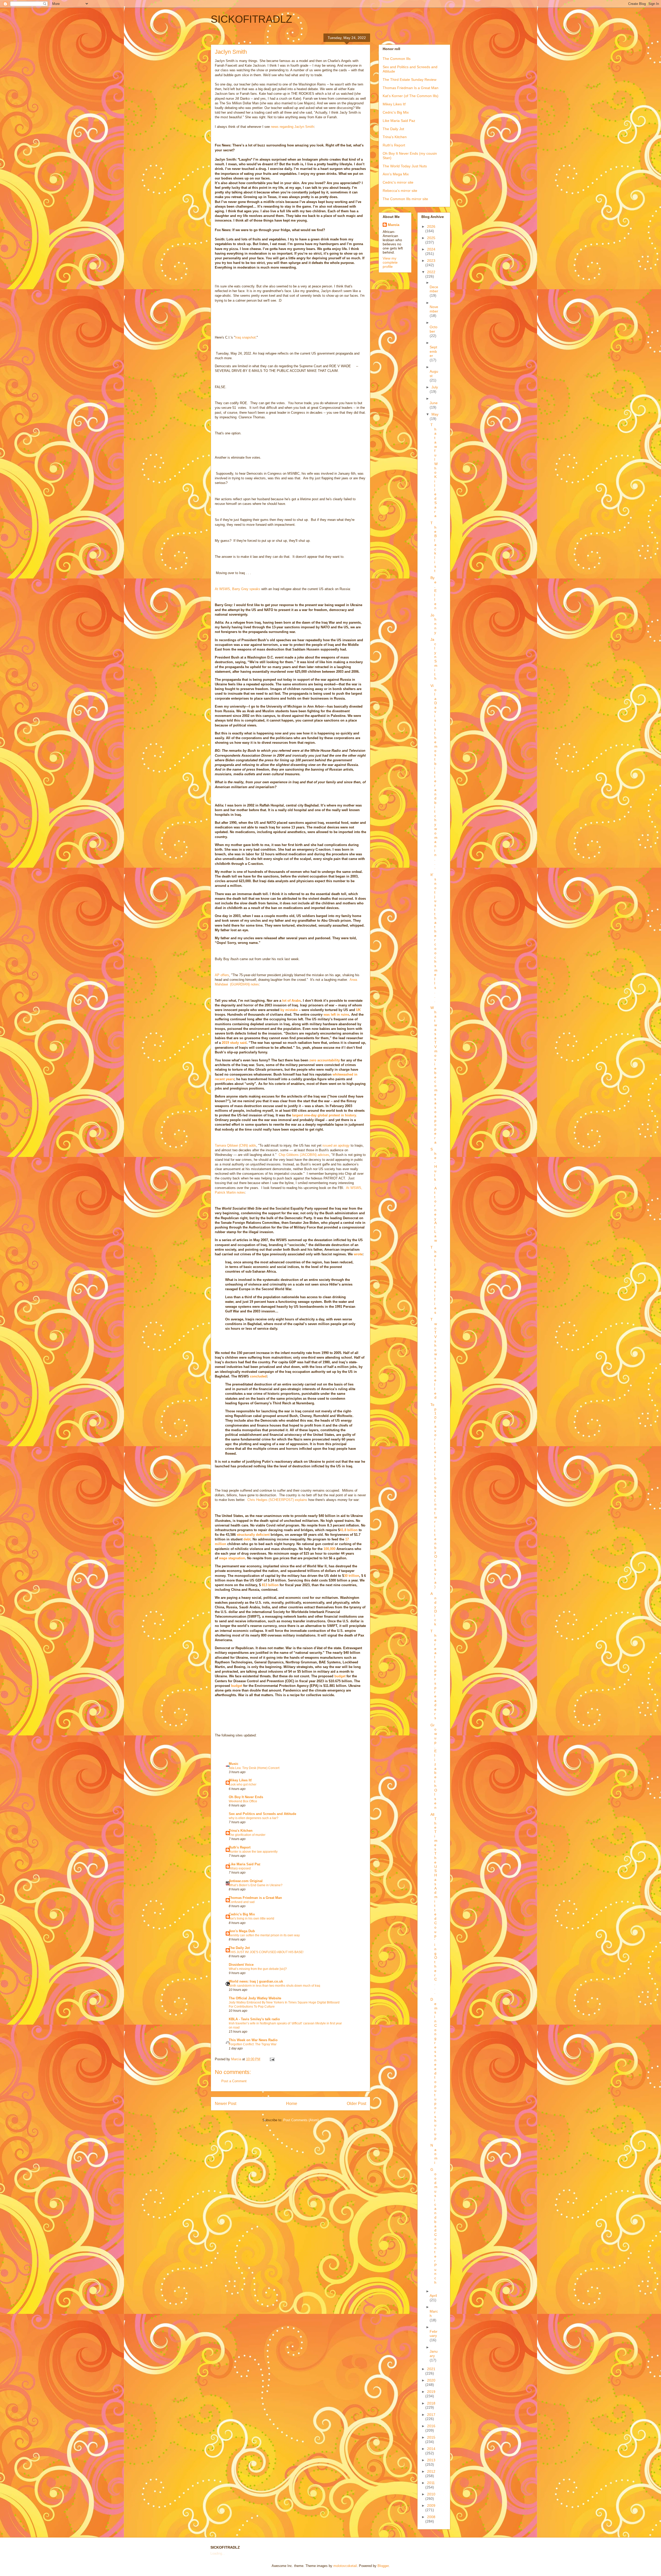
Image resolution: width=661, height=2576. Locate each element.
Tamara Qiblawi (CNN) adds (235, 1145)
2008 (431, 2517)
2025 (431, 238)
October (434, 329)
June (434, 403)
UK (358, 1010)
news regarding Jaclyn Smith (292, 127)
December (434, 289)
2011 (431, 2483)
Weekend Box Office (243, 1801)
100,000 (329, 1549)
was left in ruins (336, 1015)
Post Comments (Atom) (301, 2120)
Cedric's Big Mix (242, 1914)
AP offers (222, 975)
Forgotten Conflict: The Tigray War (253, 2044)
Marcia (394, 225)
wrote (358, 1254)
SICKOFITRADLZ (251, 19)
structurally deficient (253, 1535)
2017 (431, 2415)
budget (340, 1676)
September (433, 351)
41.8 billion (349, 1530)
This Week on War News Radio (253, 2040)
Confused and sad (242, 1902)
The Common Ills (397, 59)
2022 (431, 272)
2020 (431, 2380)
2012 (431, 2471)
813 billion (270, 1585)
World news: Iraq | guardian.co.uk (256, 1981)
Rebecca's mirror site (400, 191)
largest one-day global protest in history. (324, 1115)
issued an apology (337, 1145)
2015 (431, 2437)
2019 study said (234, 1043)
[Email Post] (272, 2059)
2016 (431, 2426)
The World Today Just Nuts (405, 166)
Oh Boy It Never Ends (246, 1797)
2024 (431, 249)
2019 (431, 2392)
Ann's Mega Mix (396, 174)
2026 (431, 226)
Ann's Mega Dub (242, 1931)
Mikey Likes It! (240, 1780)
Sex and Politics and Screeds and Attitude (262, 1814)
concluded (258, 1376)
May (435, 414)
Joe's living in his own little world (251, 1919)
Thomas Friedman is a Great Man (255, 1898)
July (435, 387)
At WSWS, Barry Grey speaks (238, 589)
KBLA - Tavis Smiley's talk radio (254, 2019)
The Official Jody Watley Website (255, 1998)
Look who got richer (243, 1784)
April (433, 2296)
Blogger (383, 2566)
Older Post (356, 2104)
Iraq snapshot (245, 337)
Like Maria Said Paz (245, 1864)
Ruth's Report (240, 1847)
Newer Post (226, 2104)
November (434, 309)
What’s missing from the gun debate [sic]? (258, 1969)
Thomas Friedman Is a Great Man (411, 88)
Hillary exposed (240, 1868)
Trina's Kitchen (241, 1831)
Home (292, 2104)
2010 (431, 2494)
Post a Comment (234, 2081)
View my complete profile (390, 262)
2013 (431, 2460)
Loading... (218, 2553)
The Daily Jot (239, 1948)
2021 (431, 2369)
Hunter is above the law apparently (253, 1852)
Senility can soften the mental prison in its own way (264, 1935)
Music (234, 1764)
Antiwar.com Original (246, 1881)
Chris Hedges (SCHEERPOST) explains (277, 1500)
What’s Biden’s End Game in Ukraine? (256, 1885)
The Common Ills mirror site (405, 199)
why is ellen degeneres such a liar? (254, 1818)
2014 (431, 2449)
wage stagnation (232, 1558)
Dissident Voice (241, 1965)
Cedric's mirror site (398, 182)
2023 (431, 261)
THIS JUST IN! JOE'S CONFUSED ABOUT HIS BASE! (266, 1952)
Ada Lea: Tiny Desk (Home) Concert (254, 1768)
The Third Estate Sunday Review (410, 80)
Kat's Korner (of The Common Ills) (411, 96)
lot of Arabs (292, 1001)
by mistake (289, 1010)
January (434, 2354)
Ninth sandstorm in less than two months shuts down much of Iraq (274, 1986)
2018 (431, 2403)
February (434, 2334)
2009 (431, 2505)
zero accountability (325, 1060)
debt (247, 1539)
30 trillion (352, 1576)
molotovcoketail (345, 2566)
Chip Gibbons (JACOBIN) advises (304, 1155)
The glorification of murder (247, 1835)
